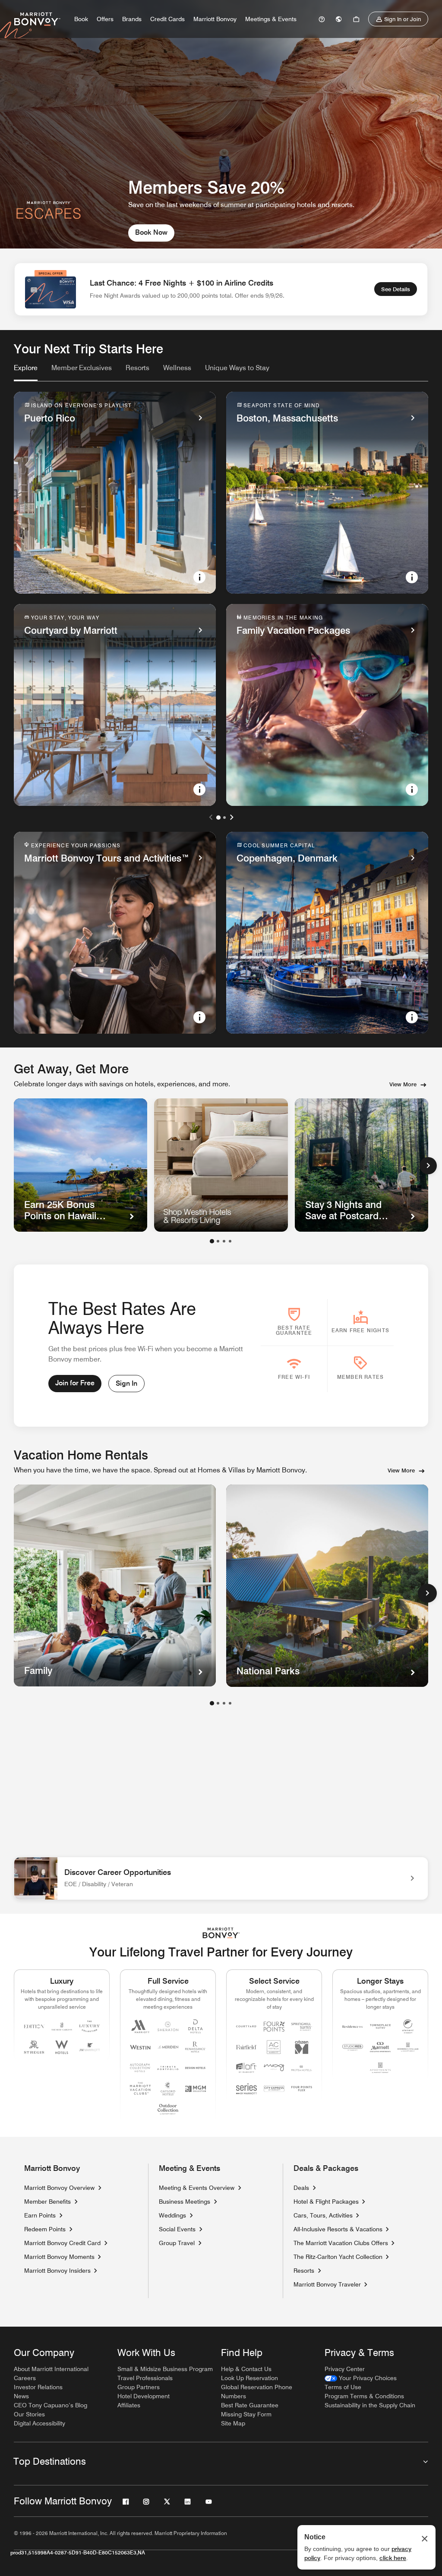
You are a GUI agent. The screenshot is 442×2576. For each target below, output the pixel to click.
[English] (339, 19)
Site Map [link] (233, 2423)
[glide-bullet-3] (230, 1241)
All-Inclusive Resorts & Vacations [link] (338, 2229)
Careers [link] (25, 2378)
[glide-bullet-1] (218, 1241)
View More (403, 1084)
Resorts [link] (304, 2271)
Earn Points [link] (40, 2215)
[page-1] (212, 1703)
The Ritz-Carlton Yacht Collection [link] (338, 2257)
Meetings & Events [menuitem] (271, 19)
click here (393, 2558)
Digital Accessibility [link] (39, 2423)
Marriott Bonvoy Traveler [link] (327, 2284)
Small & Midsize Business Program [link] (165, 2369)
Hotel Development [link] (144, 2396)
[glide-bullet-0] (212, 1241)
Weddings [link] (172, 2215)
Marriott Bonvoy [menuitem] (215, 19)
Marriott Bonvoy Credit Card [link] (62, 2243)
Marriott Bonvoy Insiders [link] (57, 2271)
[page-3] (224, 1703)
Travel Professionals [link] (145, 2378)
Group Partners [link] (139, 2387)
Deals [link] (301, 2188)
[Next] (428, 1166)
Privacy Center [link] (345, 2369)
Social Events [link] (177, 2229)
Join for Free (75, 1383)
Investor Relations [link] (38, 2387)
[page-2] (218, 1703)
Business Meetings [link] (185, 2202)
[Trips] (356, 19)
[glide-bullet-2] (224, 1241)
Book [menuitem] (81, 19)
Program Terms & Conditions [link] (364, 2396)
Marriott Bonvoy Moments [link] (59, 2257)
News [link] (21, 2396)
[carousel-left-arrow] (211, 817)
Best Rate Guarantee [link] (250, 2405)
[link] (322, 19)
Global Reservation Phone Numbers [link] (257, 2392)
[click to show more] (427, 1593)
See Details (396, 289)
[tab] (26, 372)
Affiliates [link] (129, 2405)
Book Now (151, 232)
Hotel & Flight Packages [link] (326, 2202)
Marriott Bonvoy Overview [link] (59, 2188)
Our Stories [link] (29, 2414)
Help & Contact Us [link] (246, 2369)
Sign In (126, 1383)
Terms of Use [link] (343, 2387)
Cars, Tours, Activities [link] (323, 2215)
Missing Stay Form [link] (246, 2414)
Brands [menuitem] (132, 19)
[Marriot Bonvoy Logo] (221, 1933)
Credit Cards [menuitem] (167, 19)
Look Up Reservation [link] (249, 2378)
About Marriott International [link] (51, 2369)
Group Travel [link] (177, 2243)
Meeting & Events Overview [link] (197, 2188)
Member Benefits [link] (47, 2202)
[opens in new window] (221, 1165)
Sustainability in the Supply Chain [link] (370, 2405)
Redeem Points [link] (45, 2229)
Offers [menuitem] (105, 19)
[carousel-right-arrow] (231, 817)
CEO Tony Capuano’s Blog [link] (51, 2405)
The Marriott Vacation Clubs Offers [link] (341, 2243)
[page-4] (230, 1703)
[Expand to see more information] (199, 577)
